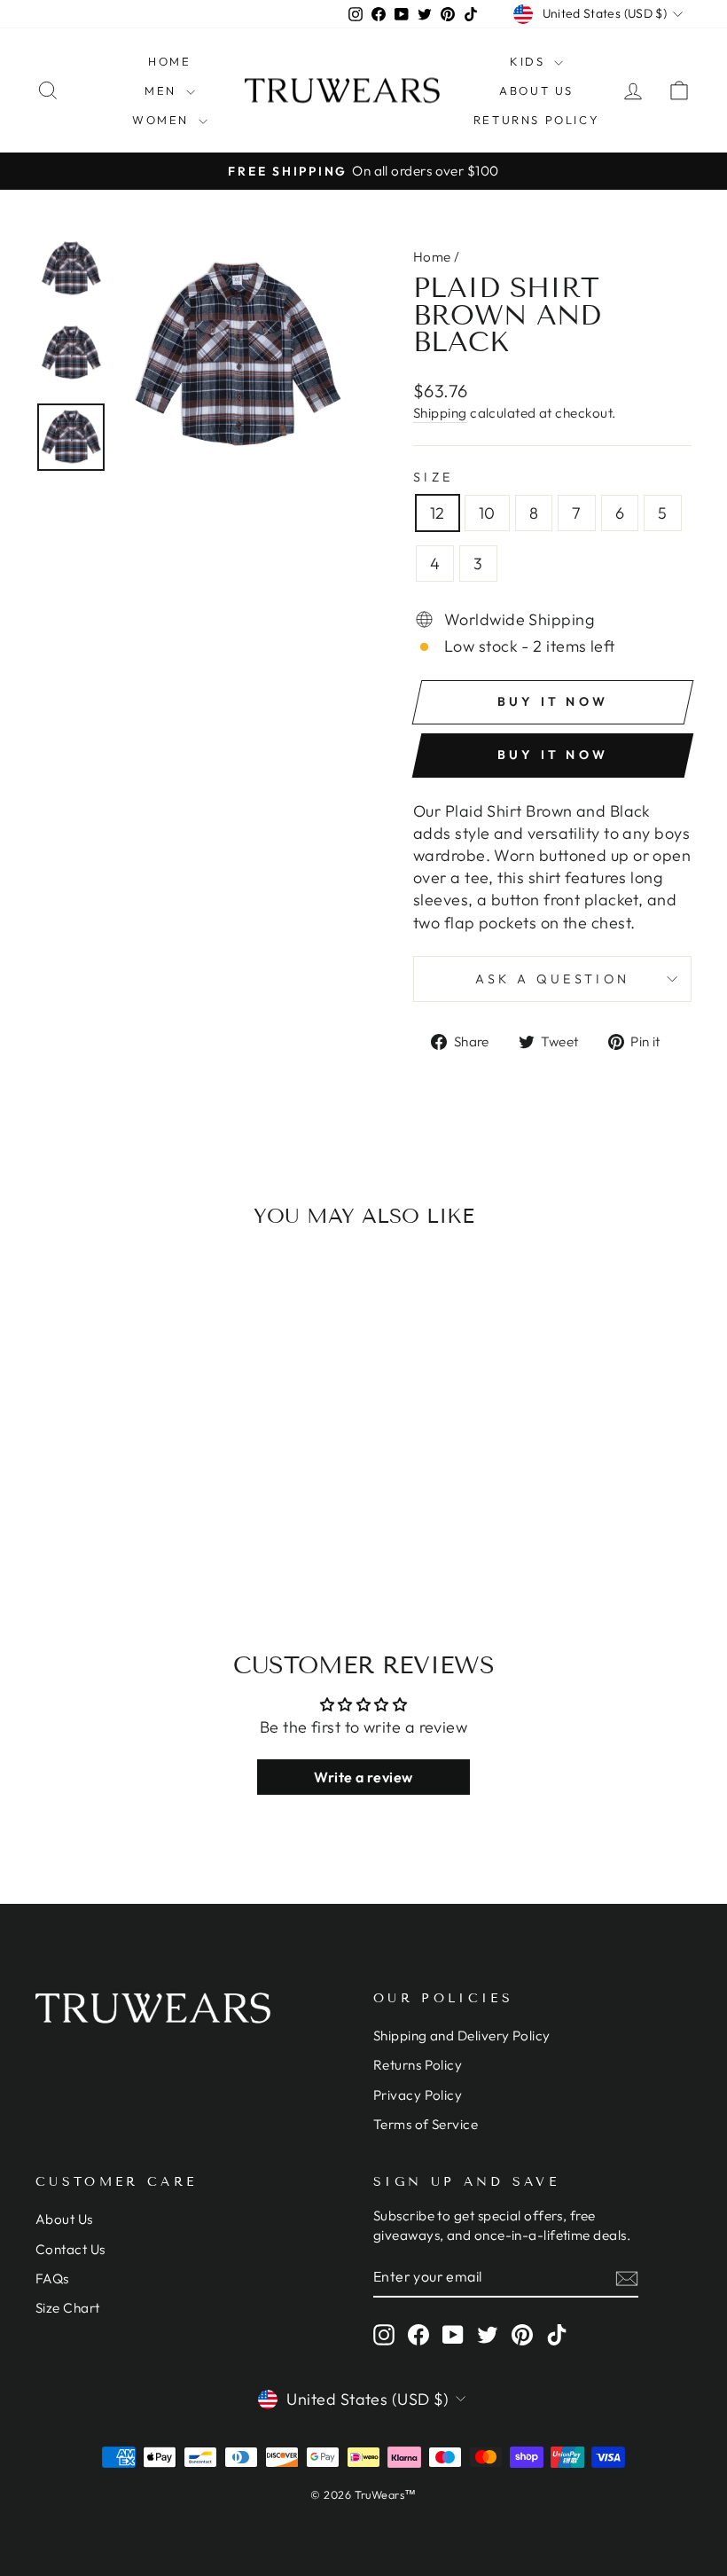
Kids (530, 61)
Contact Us (70, 2249)
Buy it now (553, 755)
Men (163, 90)
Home (169, 61)
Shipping (440, 413)
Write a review (363, 1777)
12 (438, 513)
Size (433, 477)
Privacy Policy (418, 2095)
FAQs (52, 2278)
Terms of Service (426, 2124)
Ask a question (552, 979)
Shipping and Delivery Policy (462, 2036)
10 (487, 513)
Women (163, 120)
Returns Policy (536, 120)
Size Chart (68, 2308)
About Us (536, 90)
